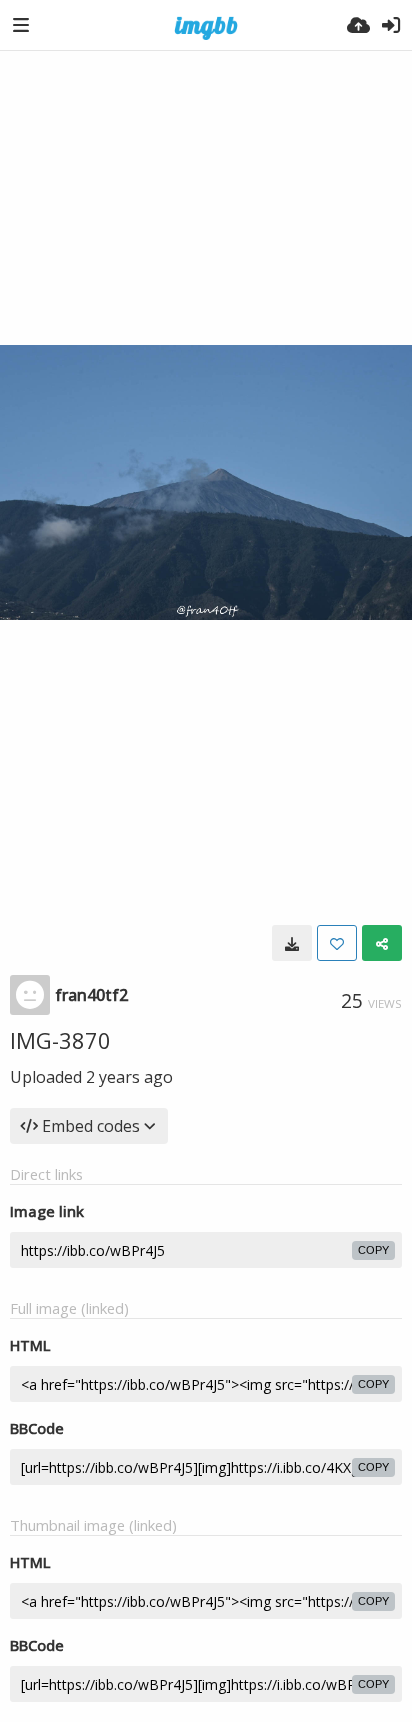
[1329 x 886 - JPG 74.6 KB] (292, 943)
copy (373, 1250)
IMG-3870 (60, 1040)
